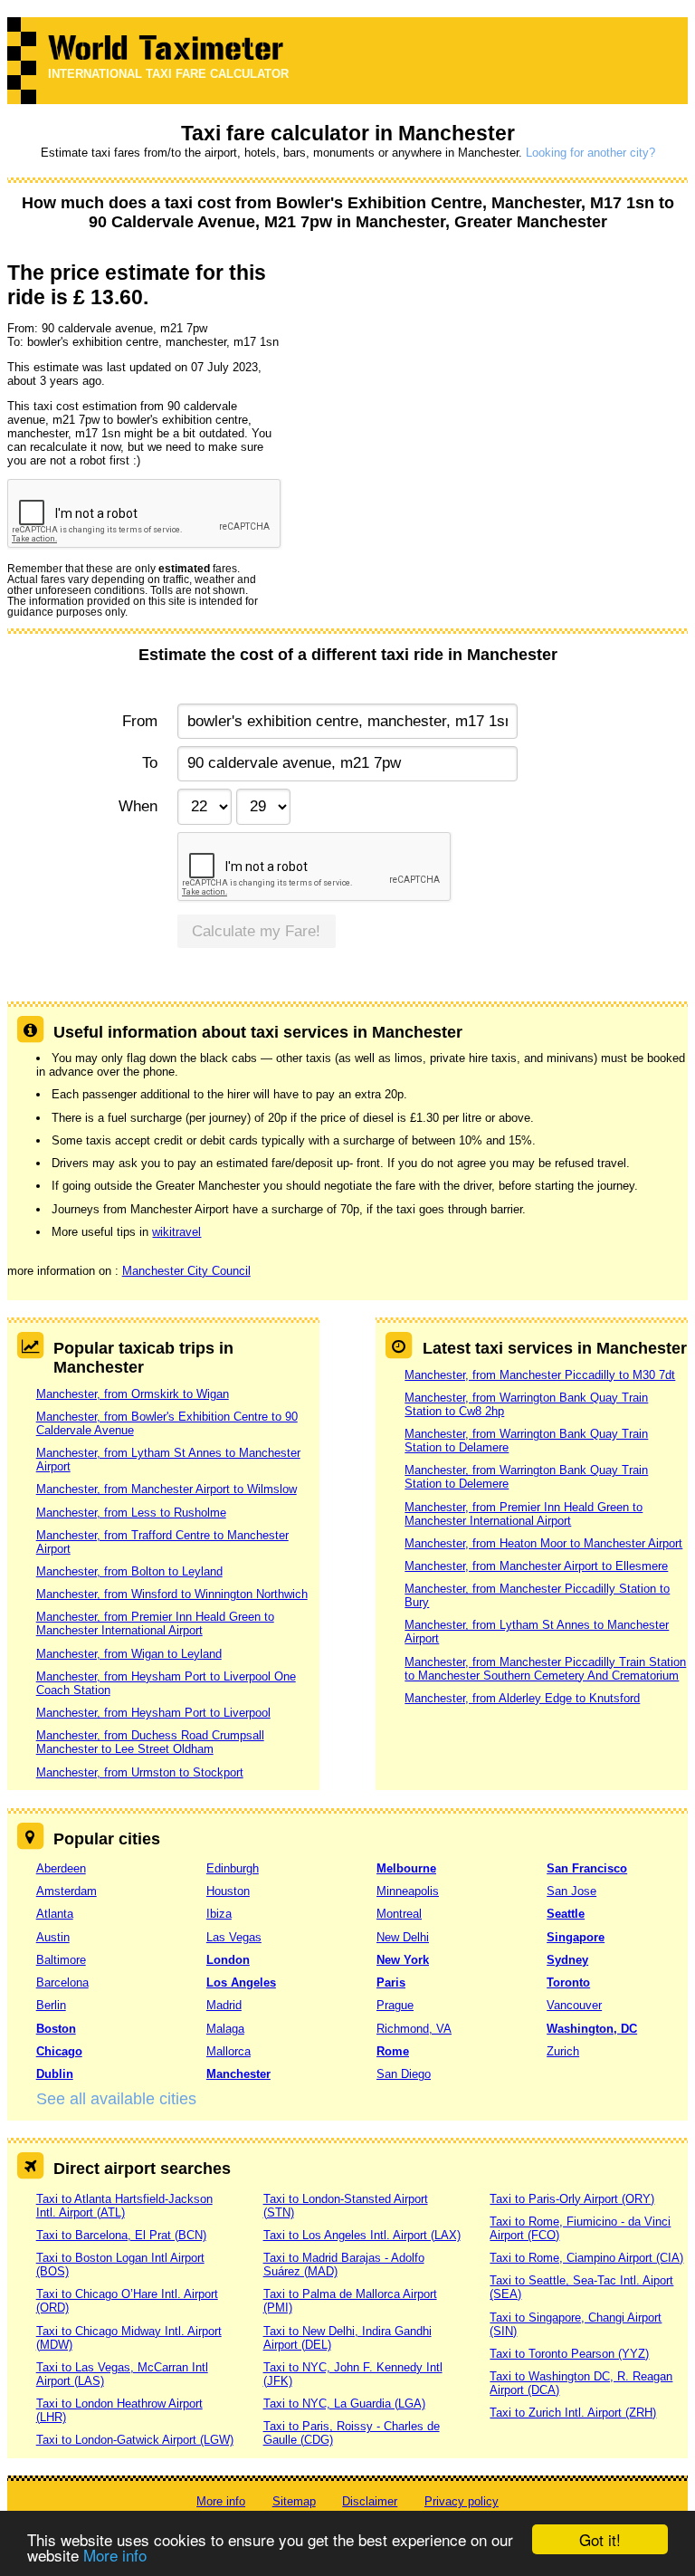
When (138, 806)
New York (403, 1960)
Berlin (51, 2005)
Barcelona (62, 1982)
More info (115, 2555)
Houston (228, 1891)
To (150, 763)
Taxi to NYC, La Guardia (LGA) (344, 2404)
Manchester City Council (186, 1271)
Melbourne (406, 1868)
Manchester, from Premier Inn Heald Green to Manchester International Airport (155, 1623)
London (228, 1960)
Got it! (600, 2539)
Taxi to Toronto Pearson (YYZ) (569, 2354)
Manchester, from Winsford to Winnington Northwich (172, 1594)
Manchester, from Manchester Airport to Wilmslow (167, 1489)
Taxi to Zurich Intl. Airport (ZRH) (573, 2413)
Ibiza (219, 1914)
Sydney (567, 1960)
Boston (56, 2029)
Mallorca (228, 2051)
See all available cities (116, 2099)
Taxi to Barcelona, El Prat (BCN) (121, 2235)
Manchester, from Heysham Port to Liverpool (153, 1713)
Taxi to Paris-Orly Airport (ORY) (572, 2199)
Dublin (55, 2074)
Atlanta (55, 1914)
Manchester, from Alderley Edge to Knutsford (522, 1698)
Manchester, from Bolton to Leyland (129, 1571)
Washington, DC (592, 2029)
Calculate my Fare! (256, 931)
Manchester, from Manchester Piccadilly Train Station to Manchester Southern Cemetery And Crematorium (545, 1669)
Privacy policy (462, 2501)
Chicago (59, 2051)
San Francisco (587, 1868)
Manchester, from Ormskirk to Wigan (133, 1394)
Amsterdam (67, 1891)
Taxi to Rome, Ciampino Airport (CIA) (586, 2258)
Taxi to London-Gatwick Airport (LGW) (135, 2440)
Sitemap (294, 2501)
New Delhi (403, 1937)
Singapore (576, 1937)
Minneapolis (408, 1891)
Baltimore (61, 1960)
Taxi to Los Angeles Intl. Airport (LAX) (362, 2235)
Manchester (238, 2074)
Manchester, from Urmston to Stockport (140, 1772)
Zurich (563, 2051)
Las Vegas (234, 1937)
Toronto (568, 1982)
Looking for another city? (590, 153)
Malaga (225, 2029)
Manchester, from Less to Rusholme (131, 1513)
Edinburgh (233, 1868)
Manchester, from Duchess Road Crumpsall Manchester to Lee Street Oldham (150, 1742)
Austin (53, 1937)
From (140, 721)
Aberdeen (61, 1868)
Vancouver (574, 2005)
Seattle (566, 1914)
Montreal (399, 1914)
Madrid (224, 2005)
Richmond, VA (414, 2029)
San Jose (571, 1891)
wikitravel (176, 1232)
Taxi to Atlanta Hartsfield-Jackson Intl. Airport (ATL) (124, 2206)
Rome (393, 2051)
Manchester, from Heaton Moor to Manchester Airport (543, 1543)
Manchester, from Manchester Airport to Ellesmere (536, 1566)
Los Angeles (241, 1982)
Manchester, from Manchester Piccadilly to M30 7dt (540, 1375)
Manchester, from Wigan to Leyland (129, 1654)
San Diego (404, 2074)
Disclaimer (370, 2501)
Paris (391, 1982)
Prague (395, 2005)
